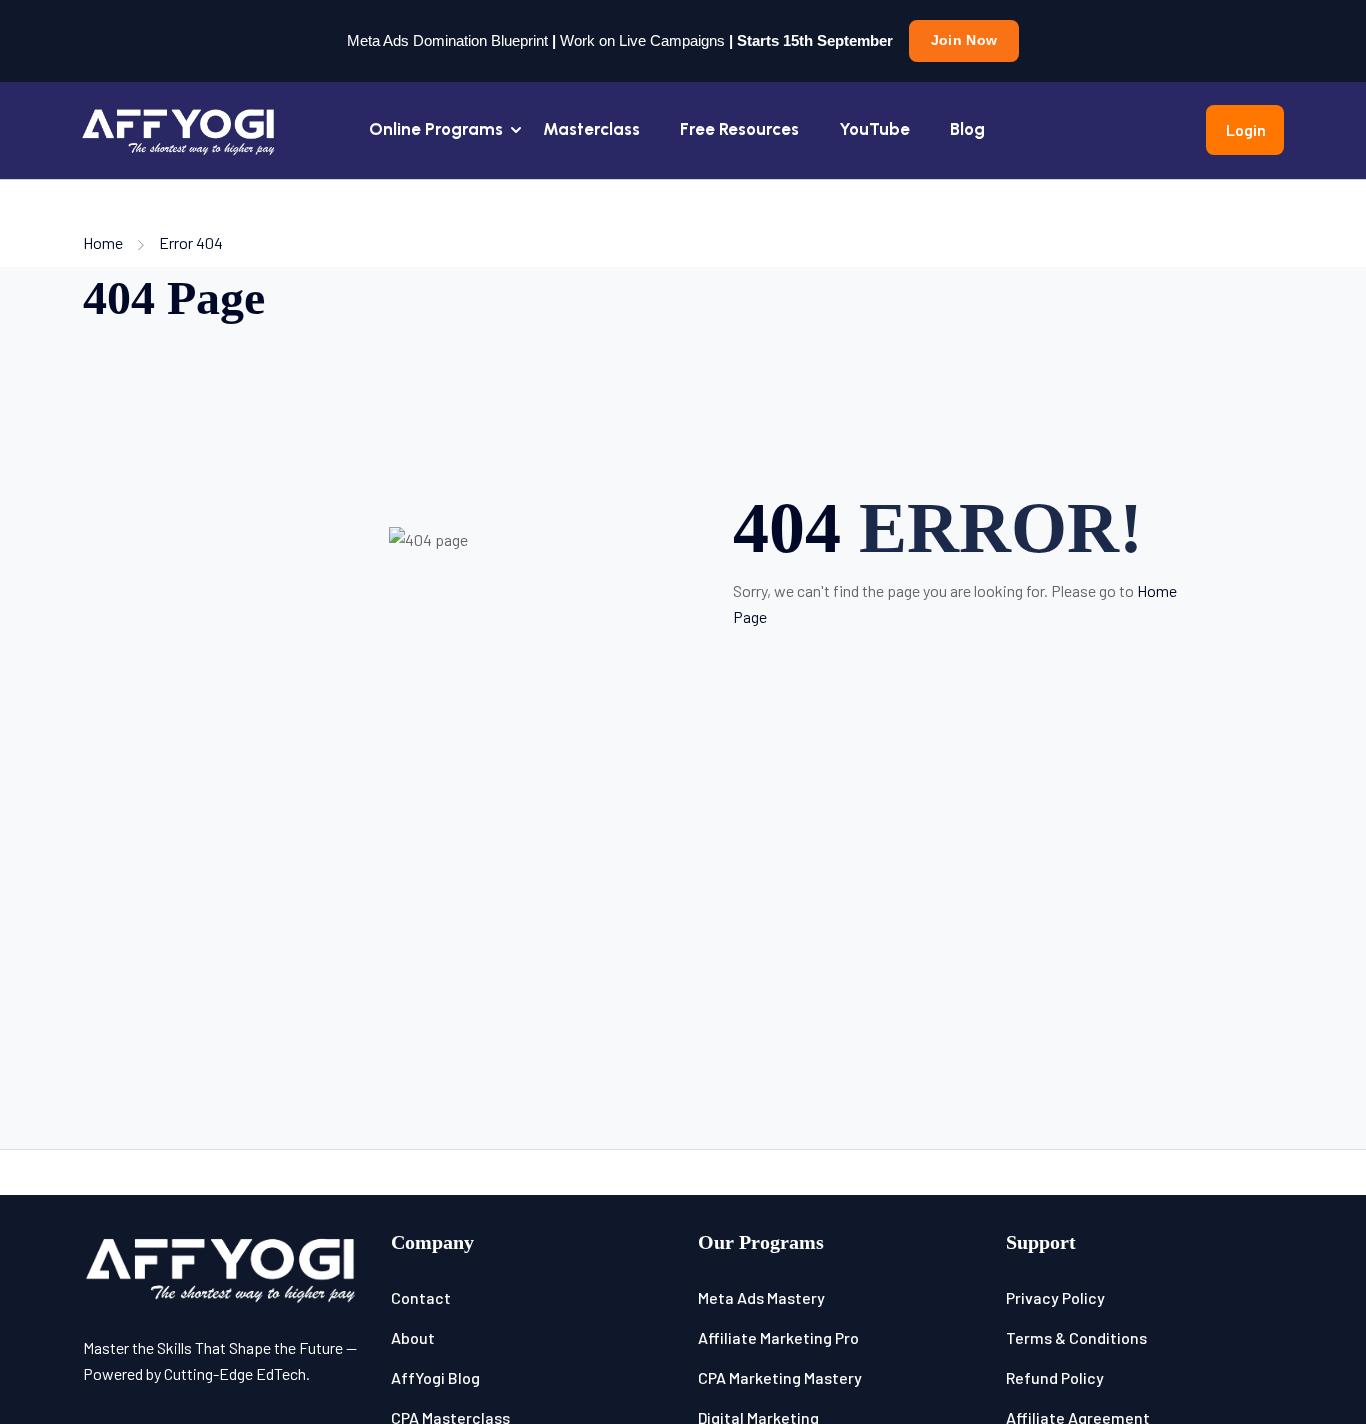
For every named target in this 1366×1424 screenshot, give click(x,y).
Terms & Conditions (1076, 1337)
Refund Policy (1055, 1377)
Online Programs (436, 129)
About (413, 1337)
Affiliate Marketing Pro (778, 1337)
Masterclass (591, 129)
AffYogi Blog (435, 1377)
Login (1246, 129)
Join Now (964, 40)
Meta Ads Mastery (761, 1297)
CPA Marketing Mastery (780, 1377)
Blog (967, 129)
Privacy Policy (1055, 1297)
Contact (421, 1297)
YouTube (874, 129)
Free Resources (739, 129)
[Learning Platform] (179, 127)
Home (103, 242)
